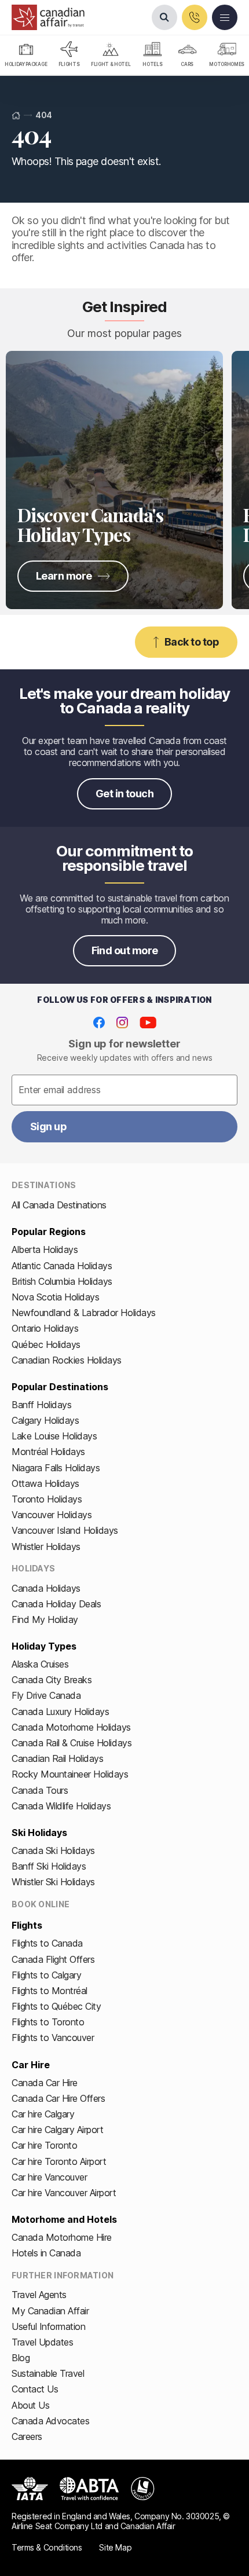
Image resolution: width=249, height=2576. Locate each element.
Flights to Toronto (48, 2022)
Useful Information (48, 2326)
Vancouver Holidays (52, 1515)
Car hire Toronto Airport (59, 2161)
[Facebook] (99, 1023)
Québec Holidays (46, 1344)
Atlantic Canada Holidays (62, 1266)
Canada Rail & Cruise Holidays (72, 1743)
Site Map (115, 2547)
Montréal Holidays (48, 1452)
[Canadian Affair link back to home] (48, 17)
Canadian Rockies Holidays (67, 1360)
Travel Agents (39, 2295)
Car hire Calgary (43, 2114)
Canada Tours (40, 1790)
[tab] (26, 56)
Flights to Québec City (56, 2006)
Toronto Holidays (47, 1499)
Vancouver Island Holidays (65, 1530)
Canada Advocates (50, 2421)
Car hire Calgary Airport (57, 2130)
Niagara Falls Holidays (56, 1468)
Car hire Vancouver (49, 2177)
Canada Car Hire (45, 2083)
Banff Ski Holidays (49, 1866)
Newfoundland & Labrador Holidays (84, 1313)
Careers (27, 2436)
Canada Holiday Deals (56, 1604)
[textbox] (124, 1090)
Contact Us (35, 2389)
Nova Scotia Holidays (55, 1297)
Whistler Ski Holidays (53, 1882)
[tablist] (124, 56)
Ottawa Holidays (45, 1483)
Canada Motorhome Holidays (71, 1727)
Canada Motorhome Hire (62, 2237)
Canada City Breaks (52, 1680)
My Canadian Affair (50, 2311)
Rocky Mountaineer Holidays (70, 1774)
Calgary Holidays (45, 1420)
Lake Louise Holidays (54, 1436)
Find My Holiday (45, 1619)
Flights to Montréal (50, 1991)
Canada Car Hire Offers (58, 2098)
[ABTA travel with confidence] (89, 2489)
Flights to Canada (47, 1943)
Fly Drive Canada (46, 1695)
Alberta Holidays (45, 1249)
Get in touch (125, 794)
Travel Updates (42, 2342)
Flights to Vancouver (53, 2038)
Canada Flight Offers (53, 1959)
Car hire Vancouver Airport (64, 2193)
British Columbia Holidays (62, 1281)
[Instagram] (122, 1023)
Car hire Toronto (44, 2145)
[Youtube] (148, 1023)
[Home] (16, 116)
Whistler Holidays (46, 1547)
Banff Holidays (41, 1405)
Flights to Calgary (46, 1975)
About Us (30, 2405)
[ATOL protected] (143, 2489)
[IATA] (30, 2489)
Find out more (125, 950)
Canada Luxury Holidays (60, 1712)
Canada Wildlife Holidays (61, 1806)
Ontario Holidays (45, 1328)
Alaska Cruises (40, 1664)
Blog (21, 2358)
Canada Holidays (46, 1588)
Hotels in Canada (46, 2253)
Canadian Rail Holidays (57, 1758)
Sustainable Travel (48, 2373)
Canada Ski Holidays (53, 1851)
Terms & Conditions (47, 2547)
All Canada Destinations (59, 1205)
